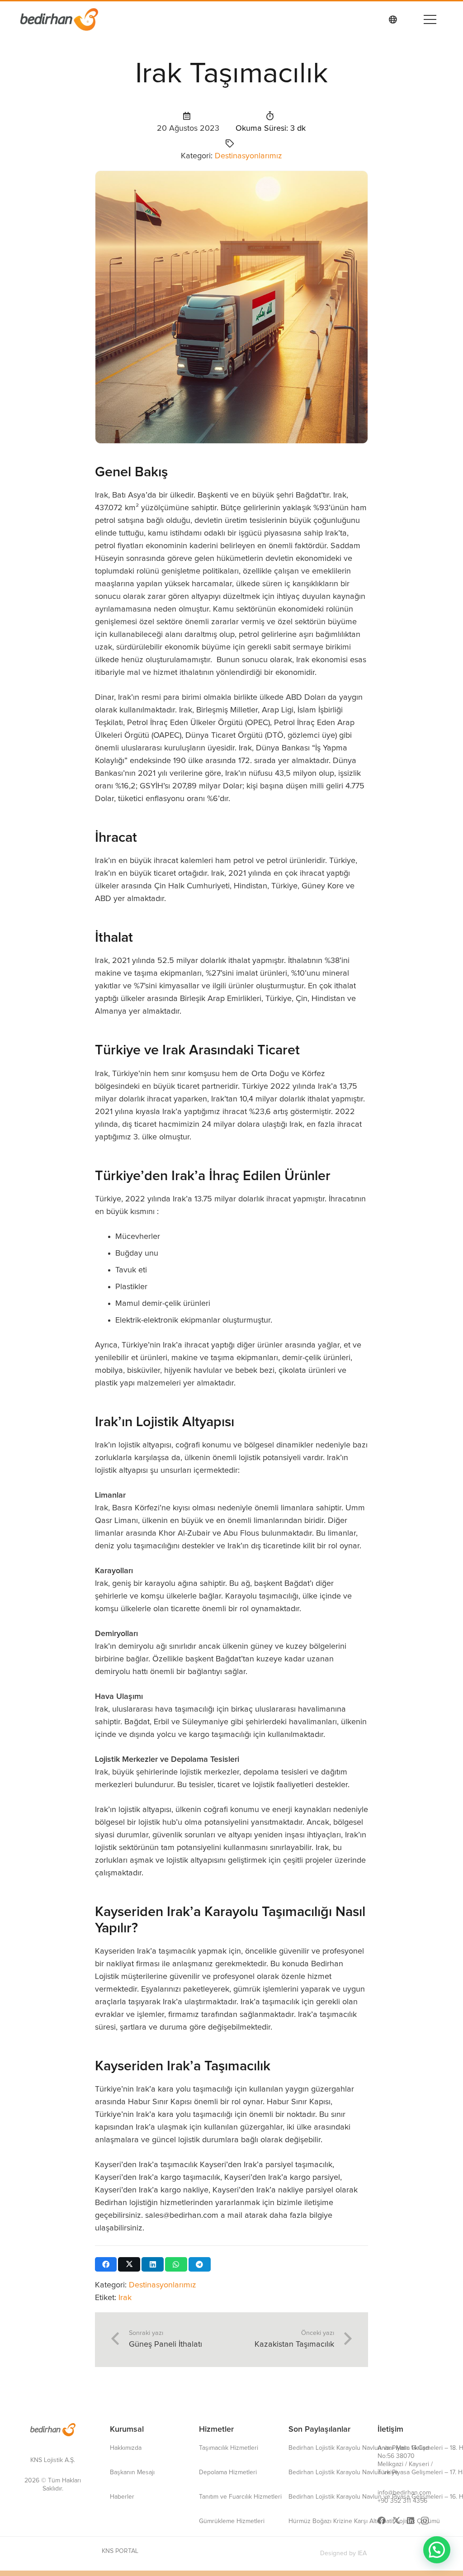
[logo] (59, 19)
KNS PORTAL (120, 2551)
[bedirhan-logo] (53, 2430)
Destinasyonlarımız (248, 156)
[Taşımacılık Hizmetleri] (229, 2448)
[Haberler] (122, 2497)
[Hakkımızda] (126, 2448)
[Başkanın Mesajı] (132, 2472)
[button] (428, 19)
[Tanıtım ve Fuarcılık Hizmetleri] (240, 2497)
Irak (125, 2298)
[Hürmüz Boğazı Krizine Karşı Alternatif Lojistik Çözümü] (364, 2521)
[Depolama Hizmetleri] (228, 2472)
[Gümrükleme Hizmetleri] (232, 2521)
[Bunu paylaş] (106, 2264)
